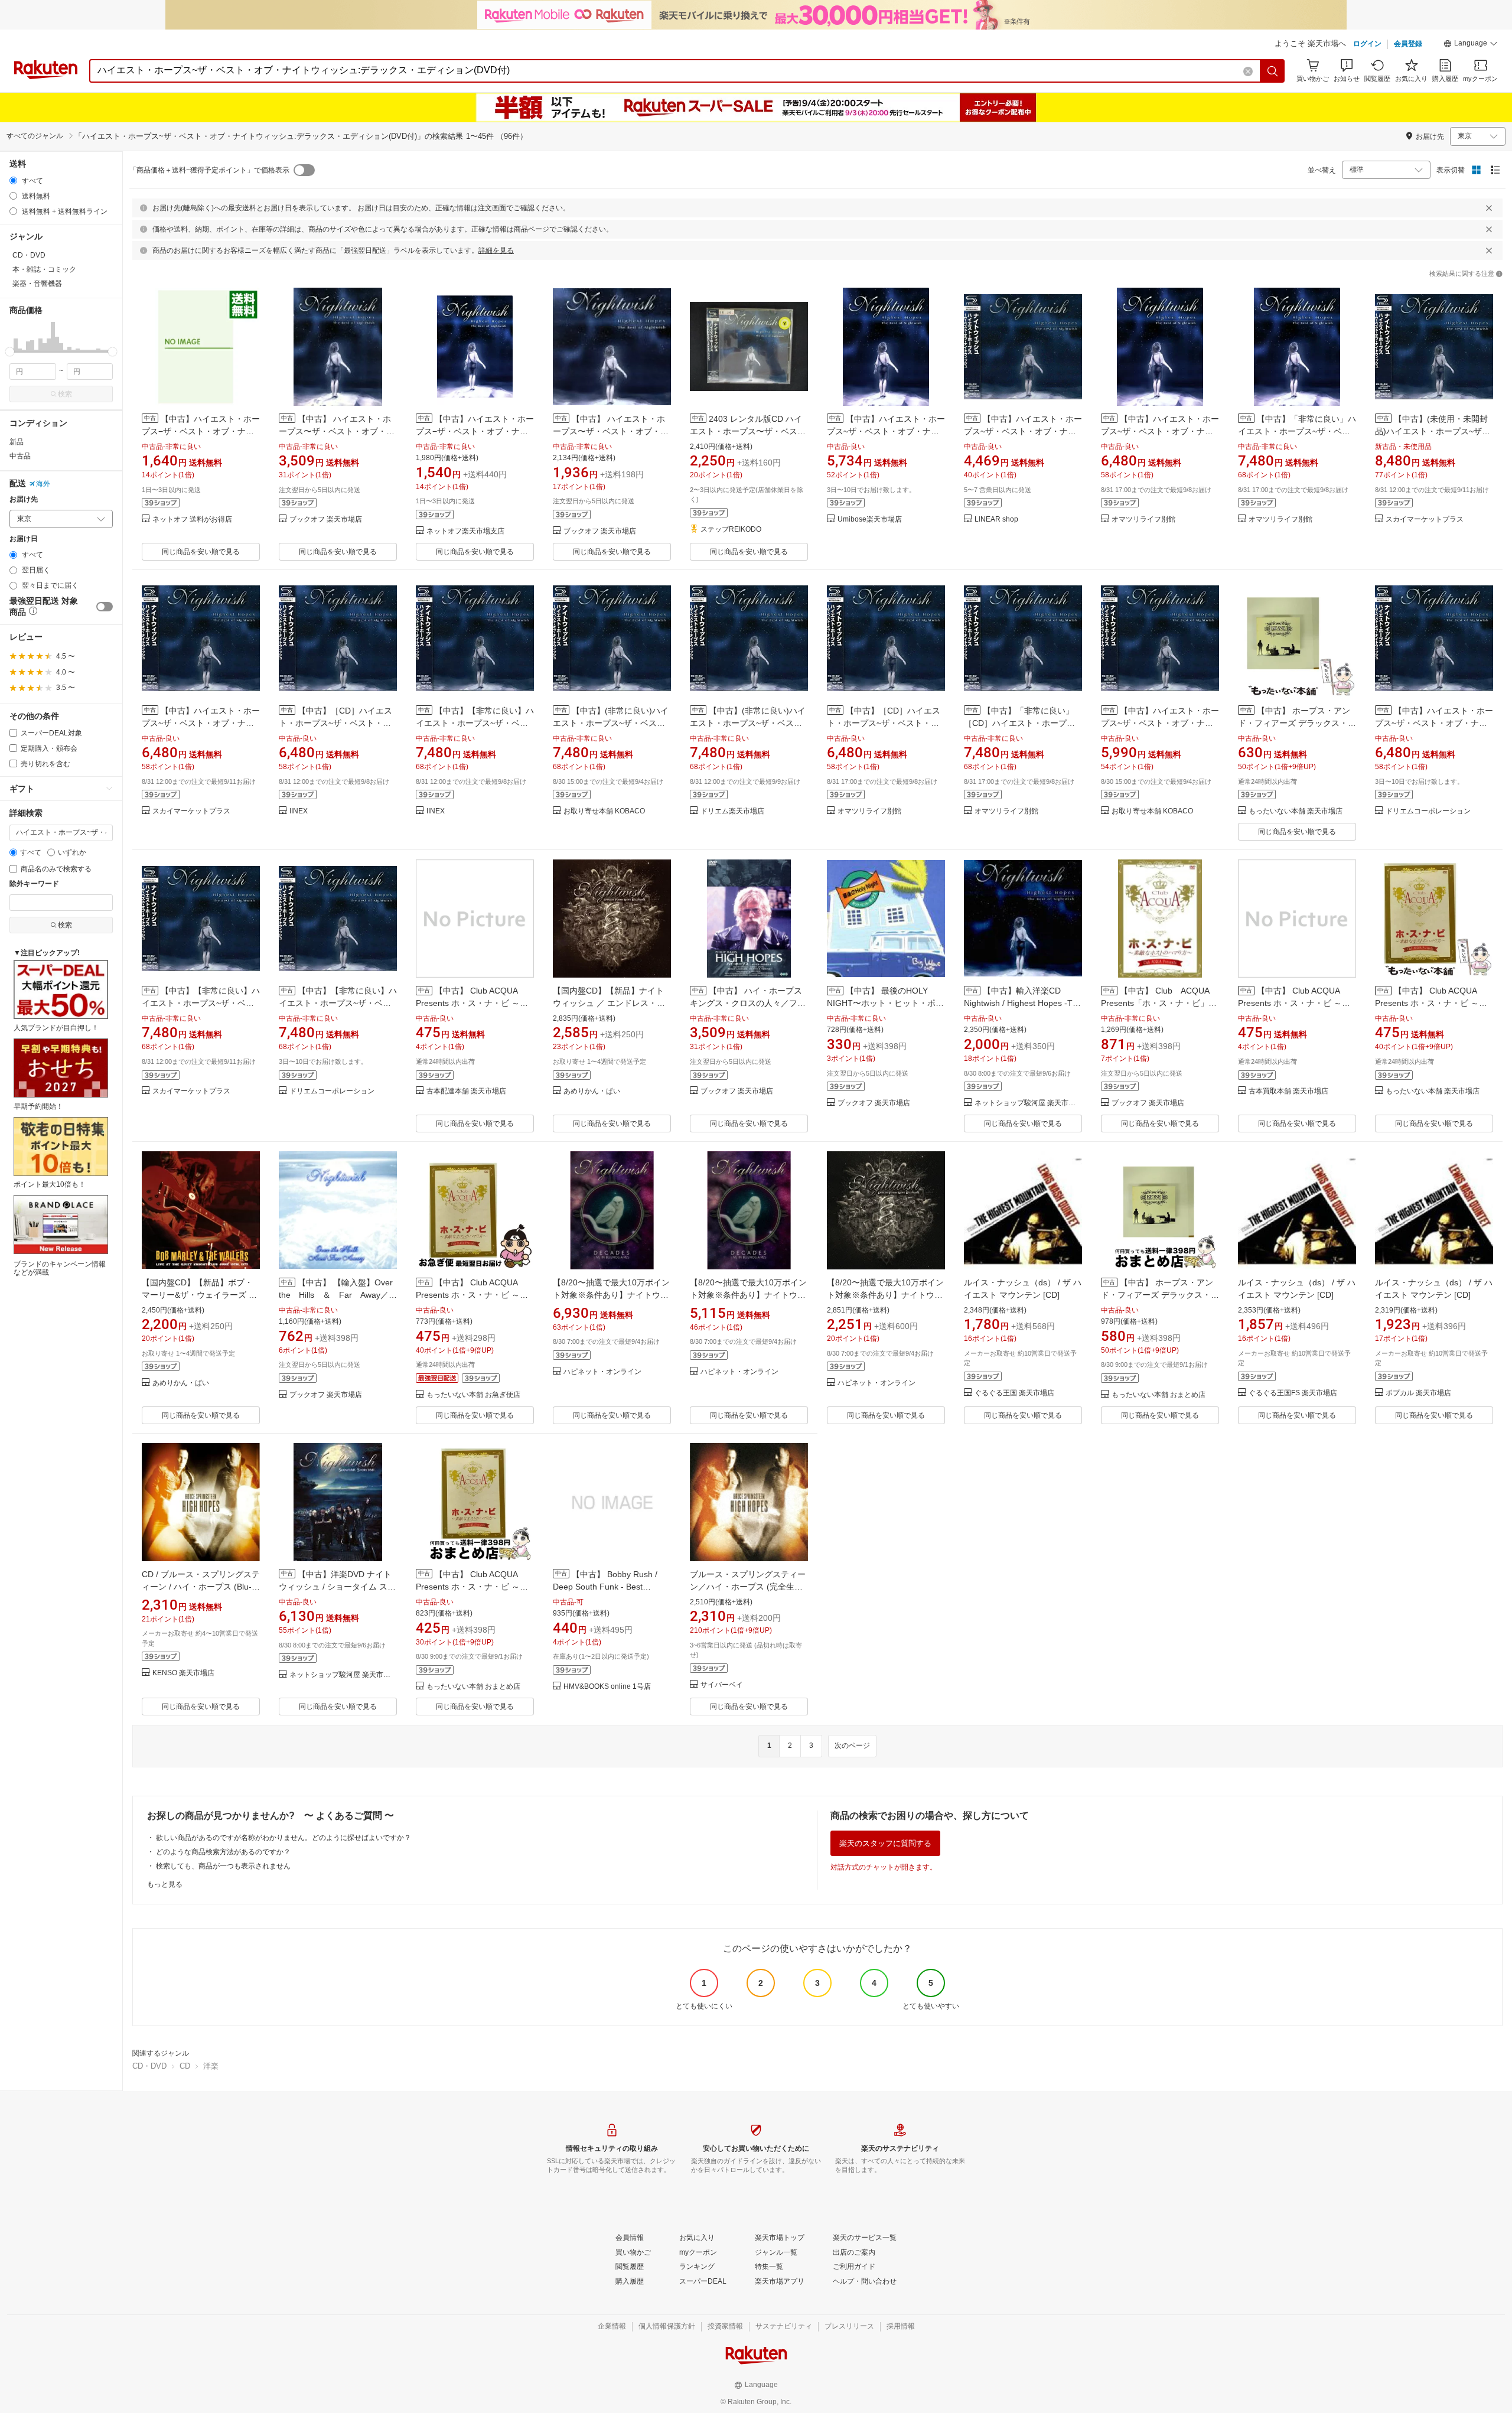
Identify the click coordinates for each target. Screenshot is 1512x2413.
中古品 (20, 456)
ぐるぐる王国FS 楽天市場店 (1293, 1393)
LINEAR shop (996, 520)
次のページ (852, 1746)
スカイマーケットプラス (1425, 520)
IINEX (299, 811)
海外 (43, 484)
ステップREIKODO (731, 530)
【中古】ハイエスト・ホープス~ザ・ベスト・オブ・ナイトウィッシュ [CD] (201, 723)
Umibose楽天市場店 (870, 520)
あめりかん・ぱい (592, 1091)
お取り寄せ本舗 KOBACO (604, 811)
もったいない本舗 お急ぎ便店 (473, 1395)
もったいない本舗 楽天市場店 (1296, 811)
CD (185, 2066)
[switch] (105, 607)
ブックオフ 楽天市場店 (326, 520)
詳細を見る (496, 250)
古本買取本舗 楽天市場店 (1288, 1091)
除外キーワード (34, 884)
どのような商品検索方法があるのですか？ (223, 1852)
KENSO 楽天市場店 (183, 1673)
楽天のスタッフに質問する (885, 1843)
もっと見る (165, 1884)
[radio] (13, 180)
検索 (65, 394)
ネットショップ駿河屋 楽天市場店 (1028, 1103)
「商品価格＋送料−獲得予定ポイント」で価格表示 (209, 170)
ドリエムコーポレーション (1428, 811)
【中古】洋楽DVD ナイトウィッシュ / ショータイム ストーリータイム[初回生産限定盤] (337, 1587)
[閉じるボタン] (1489, 208)
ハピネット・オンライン (602, 1372)
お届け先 (24, 499)
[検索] (1273, 71)
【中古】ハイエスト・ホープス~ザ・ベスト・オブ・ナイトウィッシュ (1023, 431)
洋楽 (211, 2066)
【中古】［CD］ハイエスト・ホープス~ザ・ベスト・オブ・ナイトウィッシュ (335, 723)
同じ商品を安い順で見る (201, 552)
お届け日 (24, 539)
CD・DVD (149, 2066)
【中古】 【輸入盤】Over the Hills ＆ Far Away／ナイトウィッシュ (340, 1295)
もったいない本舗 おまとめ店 (1159, 1395)
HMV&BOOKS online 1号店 (607, 1687)
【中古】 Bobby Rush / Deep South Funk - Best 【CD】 (605, 1587)
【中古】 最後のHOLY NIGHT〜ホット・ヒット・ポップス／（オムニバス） (885, 1003)
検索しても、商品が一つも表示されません (223, 1866)
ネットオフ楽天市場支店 (465, 531)
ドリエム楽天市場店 (732, 811)
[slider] (10, 352)
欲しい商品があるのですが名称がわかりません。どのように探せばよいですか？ (283, 1838)
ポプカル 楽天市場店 (1418, 1393)
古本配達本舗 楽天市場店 (466, 1091)
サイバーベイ (722, 1685)
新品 (17, 442)
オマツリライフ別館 (1143, 520)
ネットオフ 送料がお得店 (192, 520)
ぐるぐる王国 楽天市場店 (1014, 1393)
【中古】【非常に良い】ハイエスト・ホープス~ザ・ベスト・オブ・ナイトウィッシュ (475, 723)
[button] (1471, 45)
